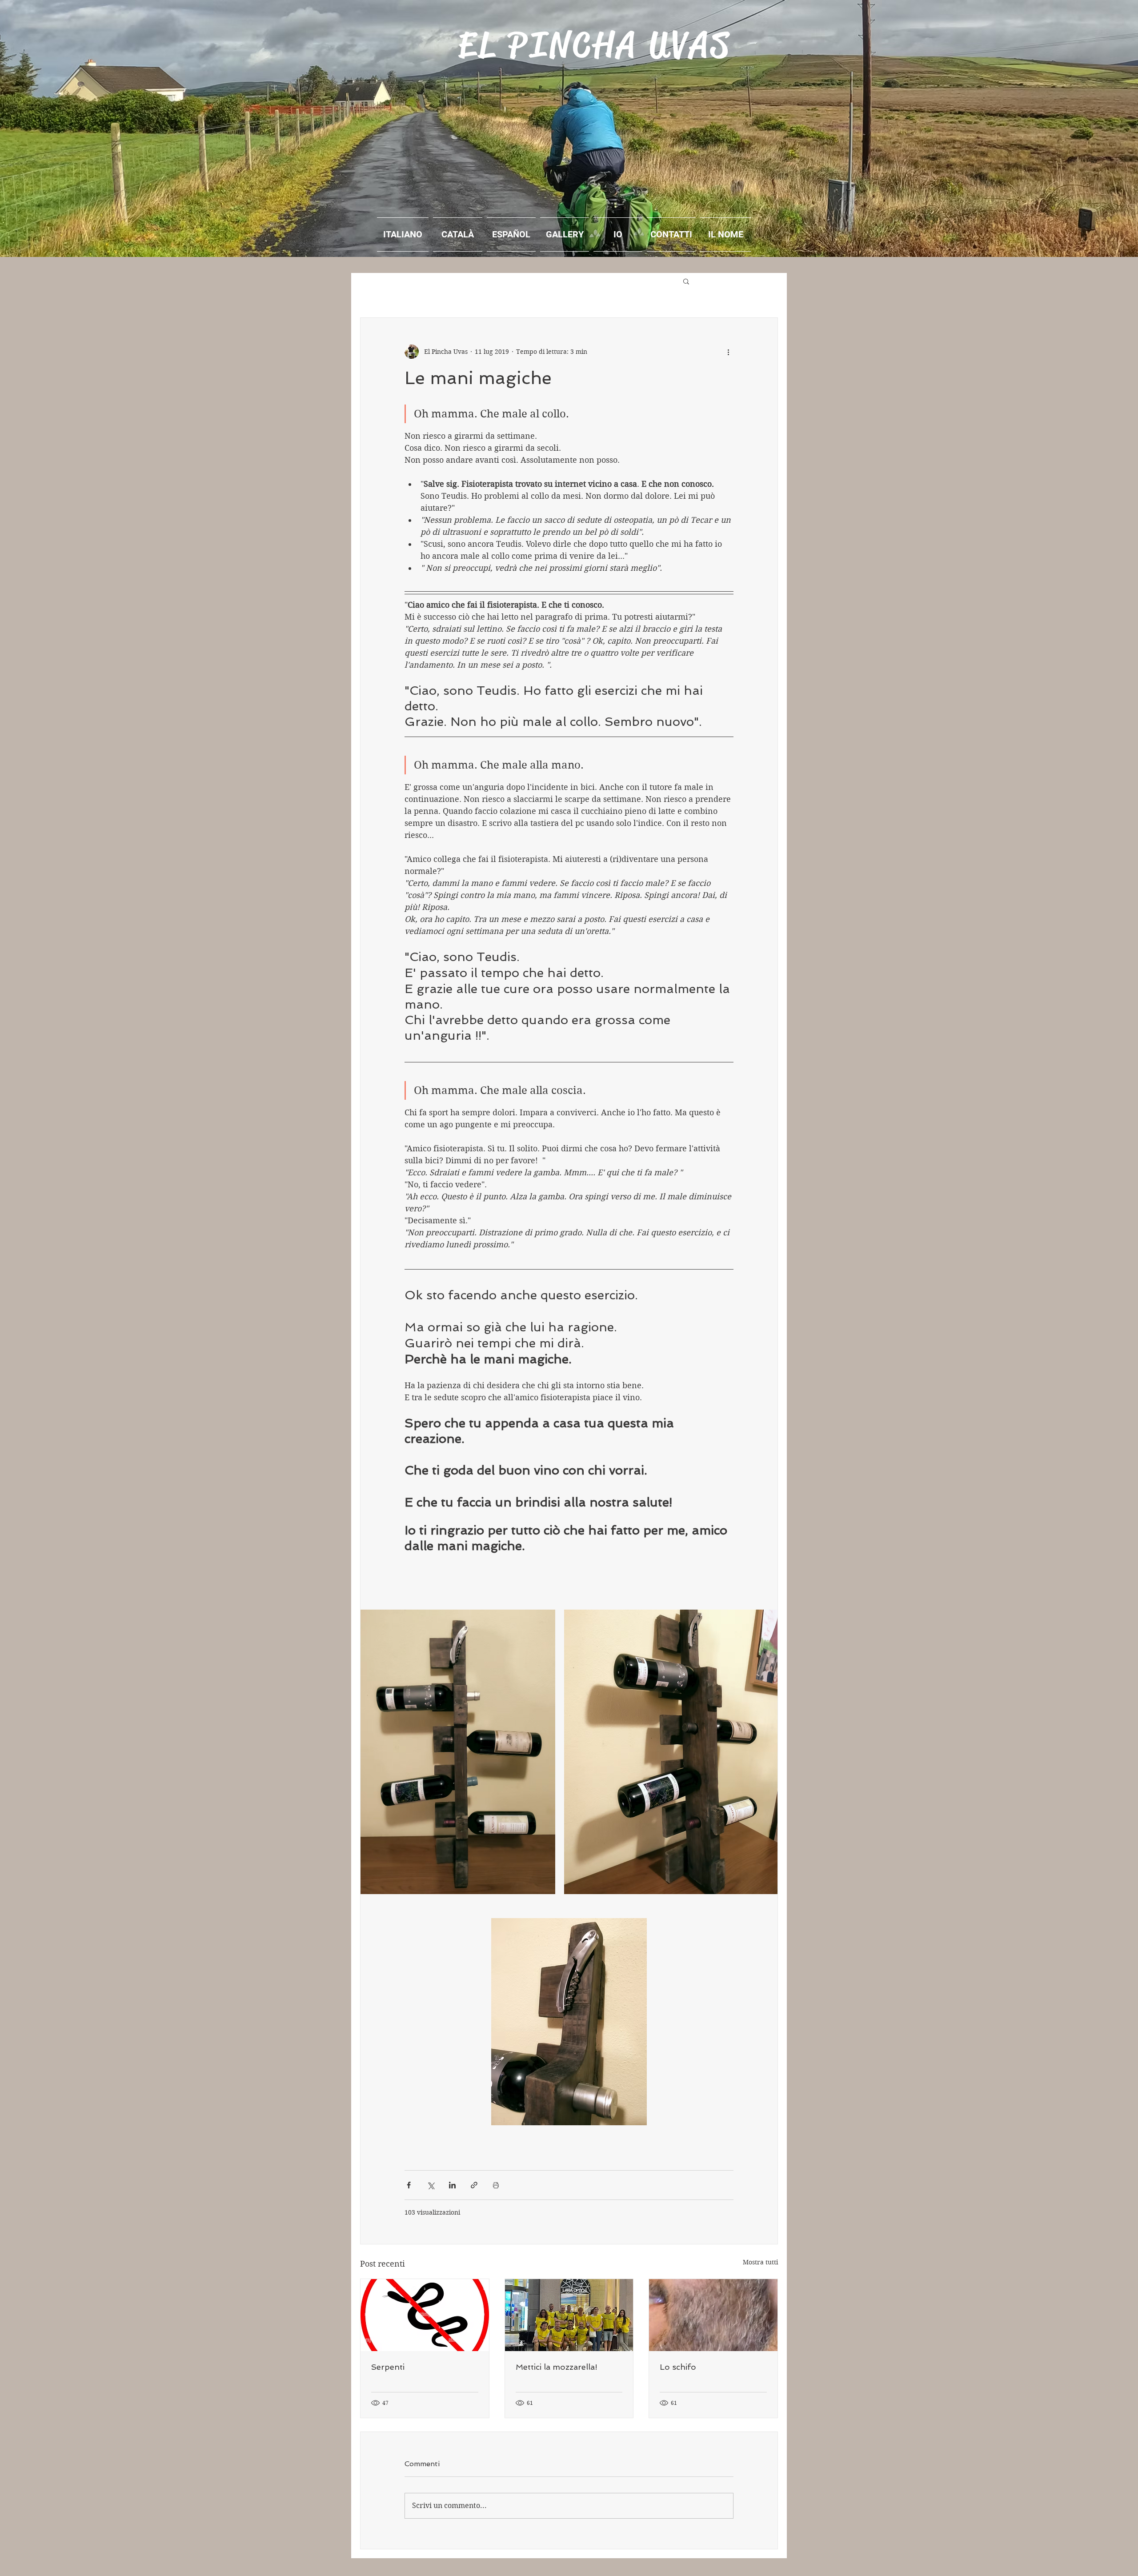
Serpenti (388, 2367)
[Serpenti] (425, 2315)
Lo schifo (678, 2367)
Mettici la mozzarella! (557, 2367)
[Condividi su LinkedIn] (452, 2185)
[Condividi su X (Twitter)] (431, 2185)
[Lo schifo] (713, 2315)
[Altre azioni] (728, 352)
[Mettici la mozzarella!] (569, 2315)
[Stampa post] (496, 2185)
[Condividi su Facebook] (409, 2185)
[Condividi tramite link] (474, 2185)
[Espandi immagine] (458, 1752)
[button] (686, 281)
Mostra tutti (760, 2262)
